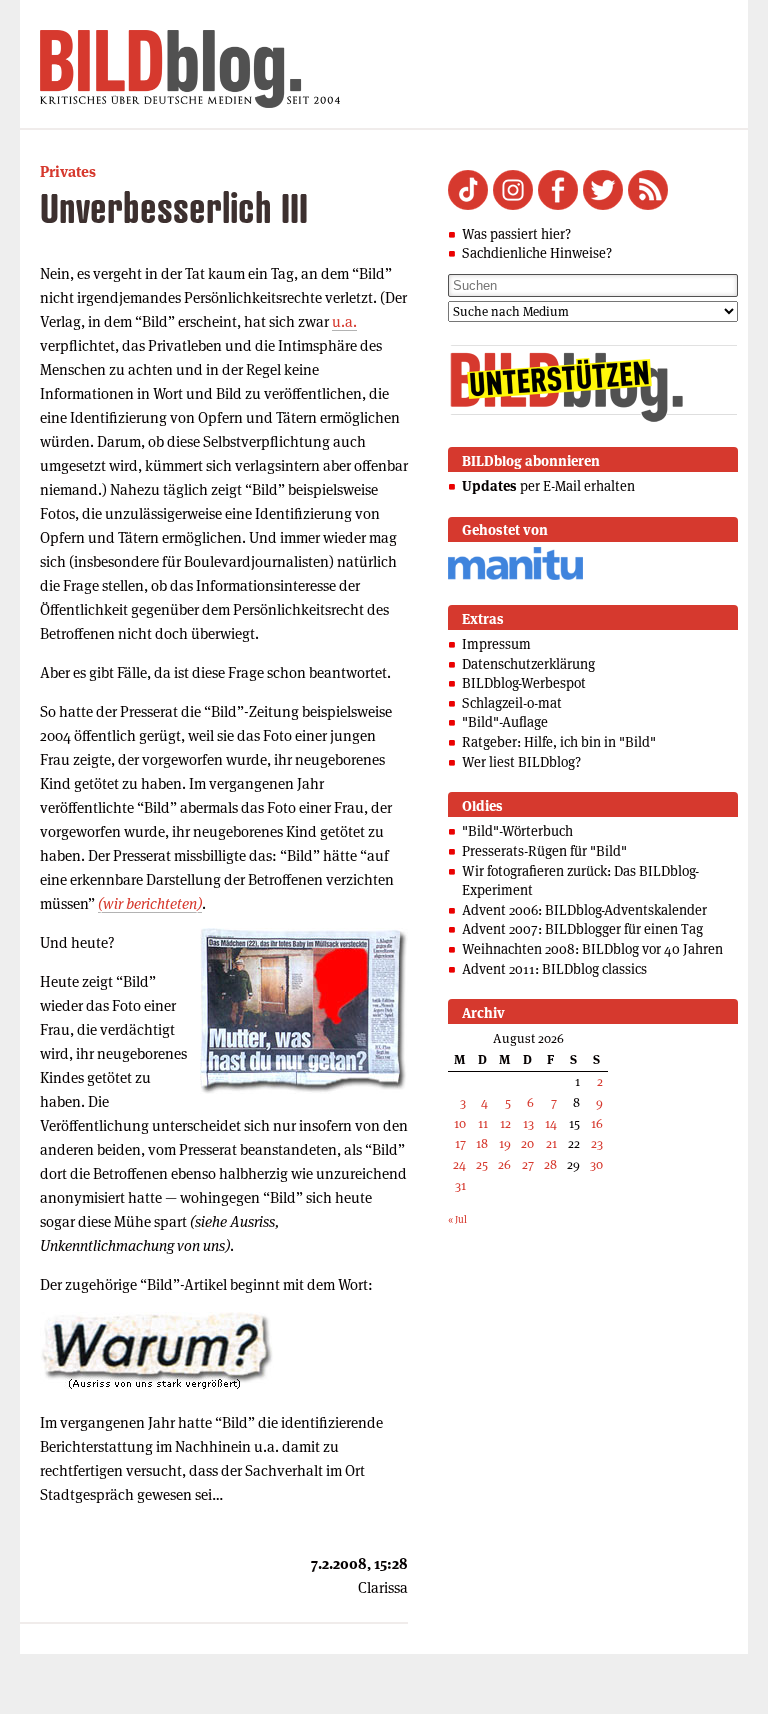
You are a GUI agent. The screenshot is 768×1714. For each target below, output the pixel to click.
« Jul (457, 1219)
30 (596, 1164)
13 (528, 1123)
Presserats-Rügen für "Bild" (544, 851)
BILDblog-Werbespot (524, 683)
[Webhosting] (515, 576)
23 (597, 1143)
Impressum (496, 644)
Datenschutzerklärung (528, 664)
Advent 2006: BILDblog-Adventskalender (584, 910)
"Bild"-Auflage (505, 722)
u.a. (344, 321)
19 (505, 1143)
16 (597, 1123)
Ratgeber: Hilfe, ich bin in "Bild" (559, 742)
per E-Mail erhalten (548, 486)
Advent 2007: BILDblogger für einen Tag (582, 929)
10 (460, 1123)
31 (460, 1185)
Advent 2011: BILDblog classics (554, 969)
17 (460, 1143)
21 (551, 1143)
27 (528, 1164)
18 (482, 1143)
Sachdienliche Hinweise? (537, 253)
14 (551, 1123)
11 (483, 1123)
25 (482, 1164)
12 (505, 1123)
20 (527, 1143)
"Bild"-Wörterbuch (517, 831)
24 (459, 1164)
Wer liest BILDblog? (521, 762)
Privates (68, 171)
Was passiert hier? (516, 234)
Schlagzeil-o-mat (512, 703)
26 (504, 1164)
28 (550, 1164)
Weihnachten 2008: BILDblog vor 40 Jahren (592, 949)
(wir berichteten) (150, 903)
